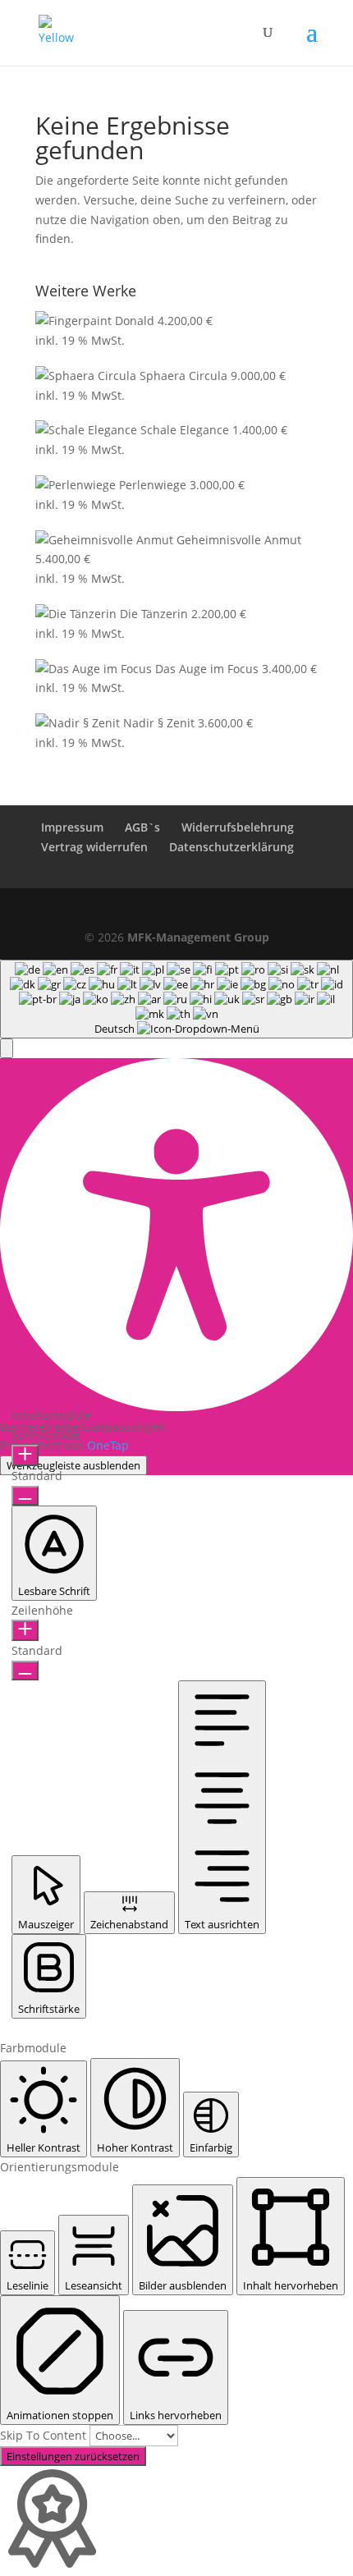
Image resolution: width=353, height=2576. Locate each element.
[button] (7, 1048)
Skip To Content (45, 2435)
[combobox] (176, 999)
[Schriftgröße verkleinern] (25, 1496)
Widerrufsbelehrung (238, 827)
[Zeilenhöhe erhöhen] (25, 1630)
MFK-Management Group (198, 937)
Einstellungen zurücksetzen (73, 2456)
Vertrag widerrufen (94, 847)
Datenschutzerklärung (232, 847)
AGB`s (142, 827)
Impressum (72, 827)
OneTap (108, 1445)
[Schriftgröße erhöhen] (25, 1455)
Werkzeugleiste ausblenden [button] (73, 1465)
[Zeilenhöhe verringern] (25, 1671)
